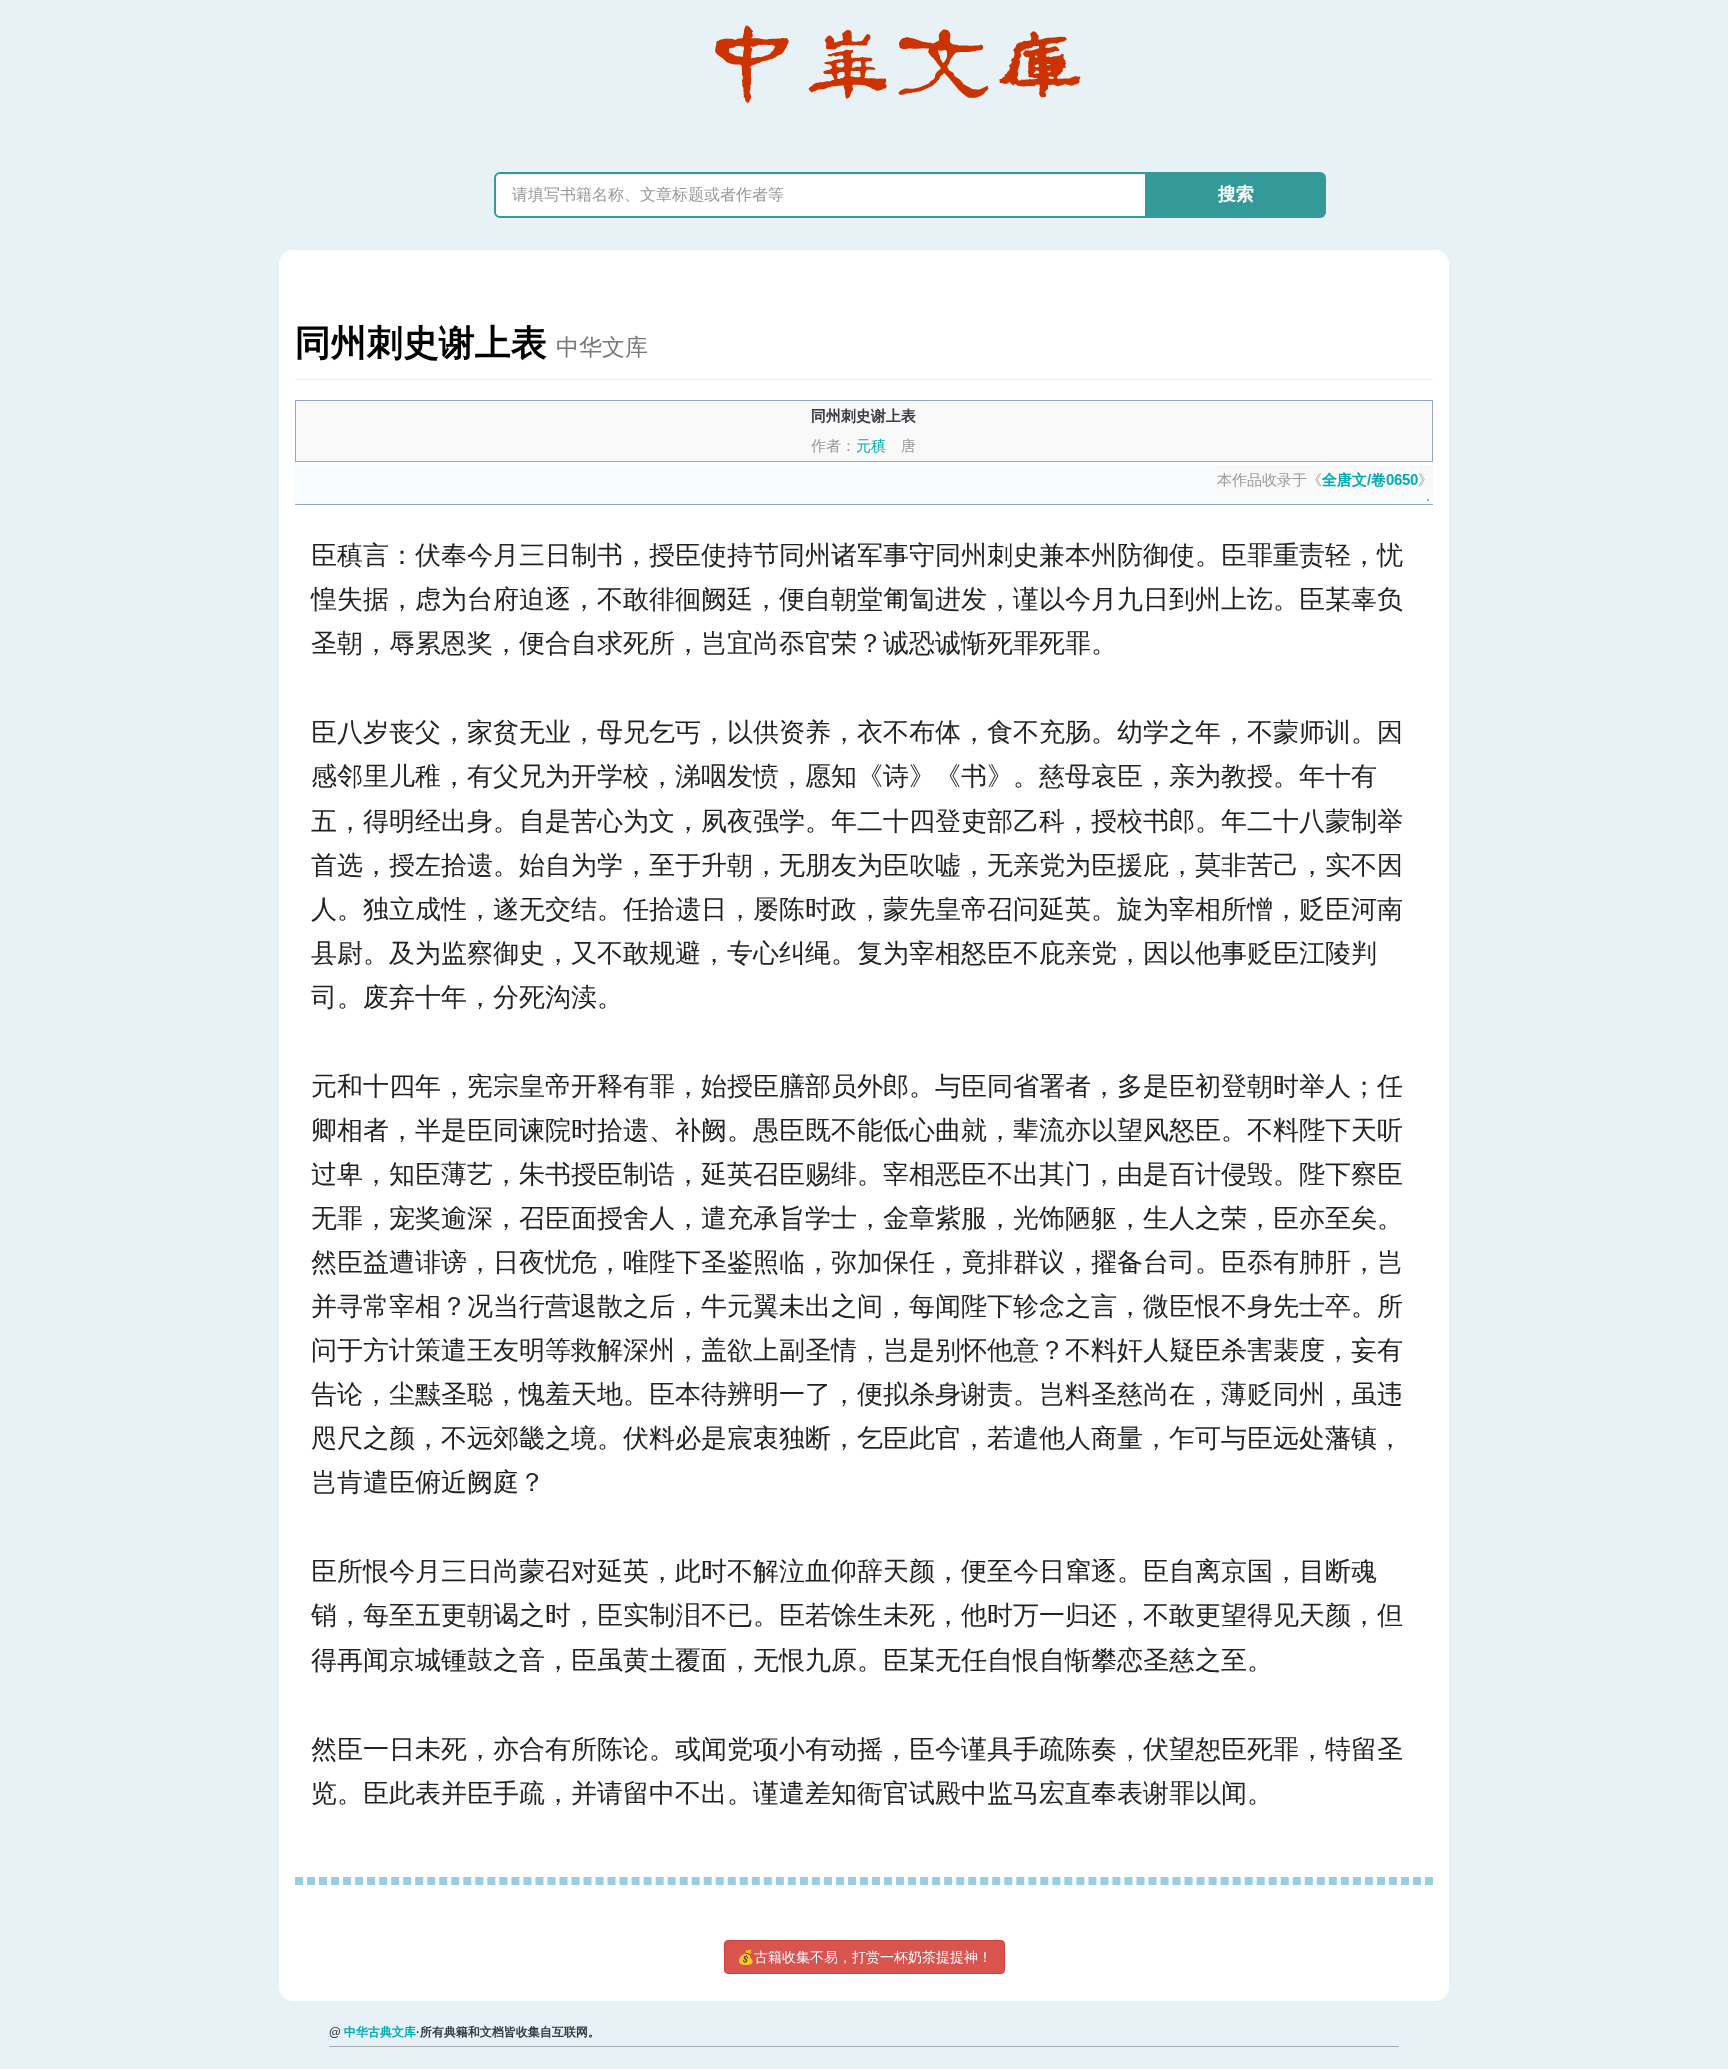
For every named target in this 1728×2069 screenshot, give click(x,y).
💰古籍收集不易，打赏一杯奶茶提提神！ (864, 1957)
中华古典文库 (380, 2032)
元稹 (871, 445)
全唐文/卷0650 (1370, 479)
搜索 (1236, 194)
